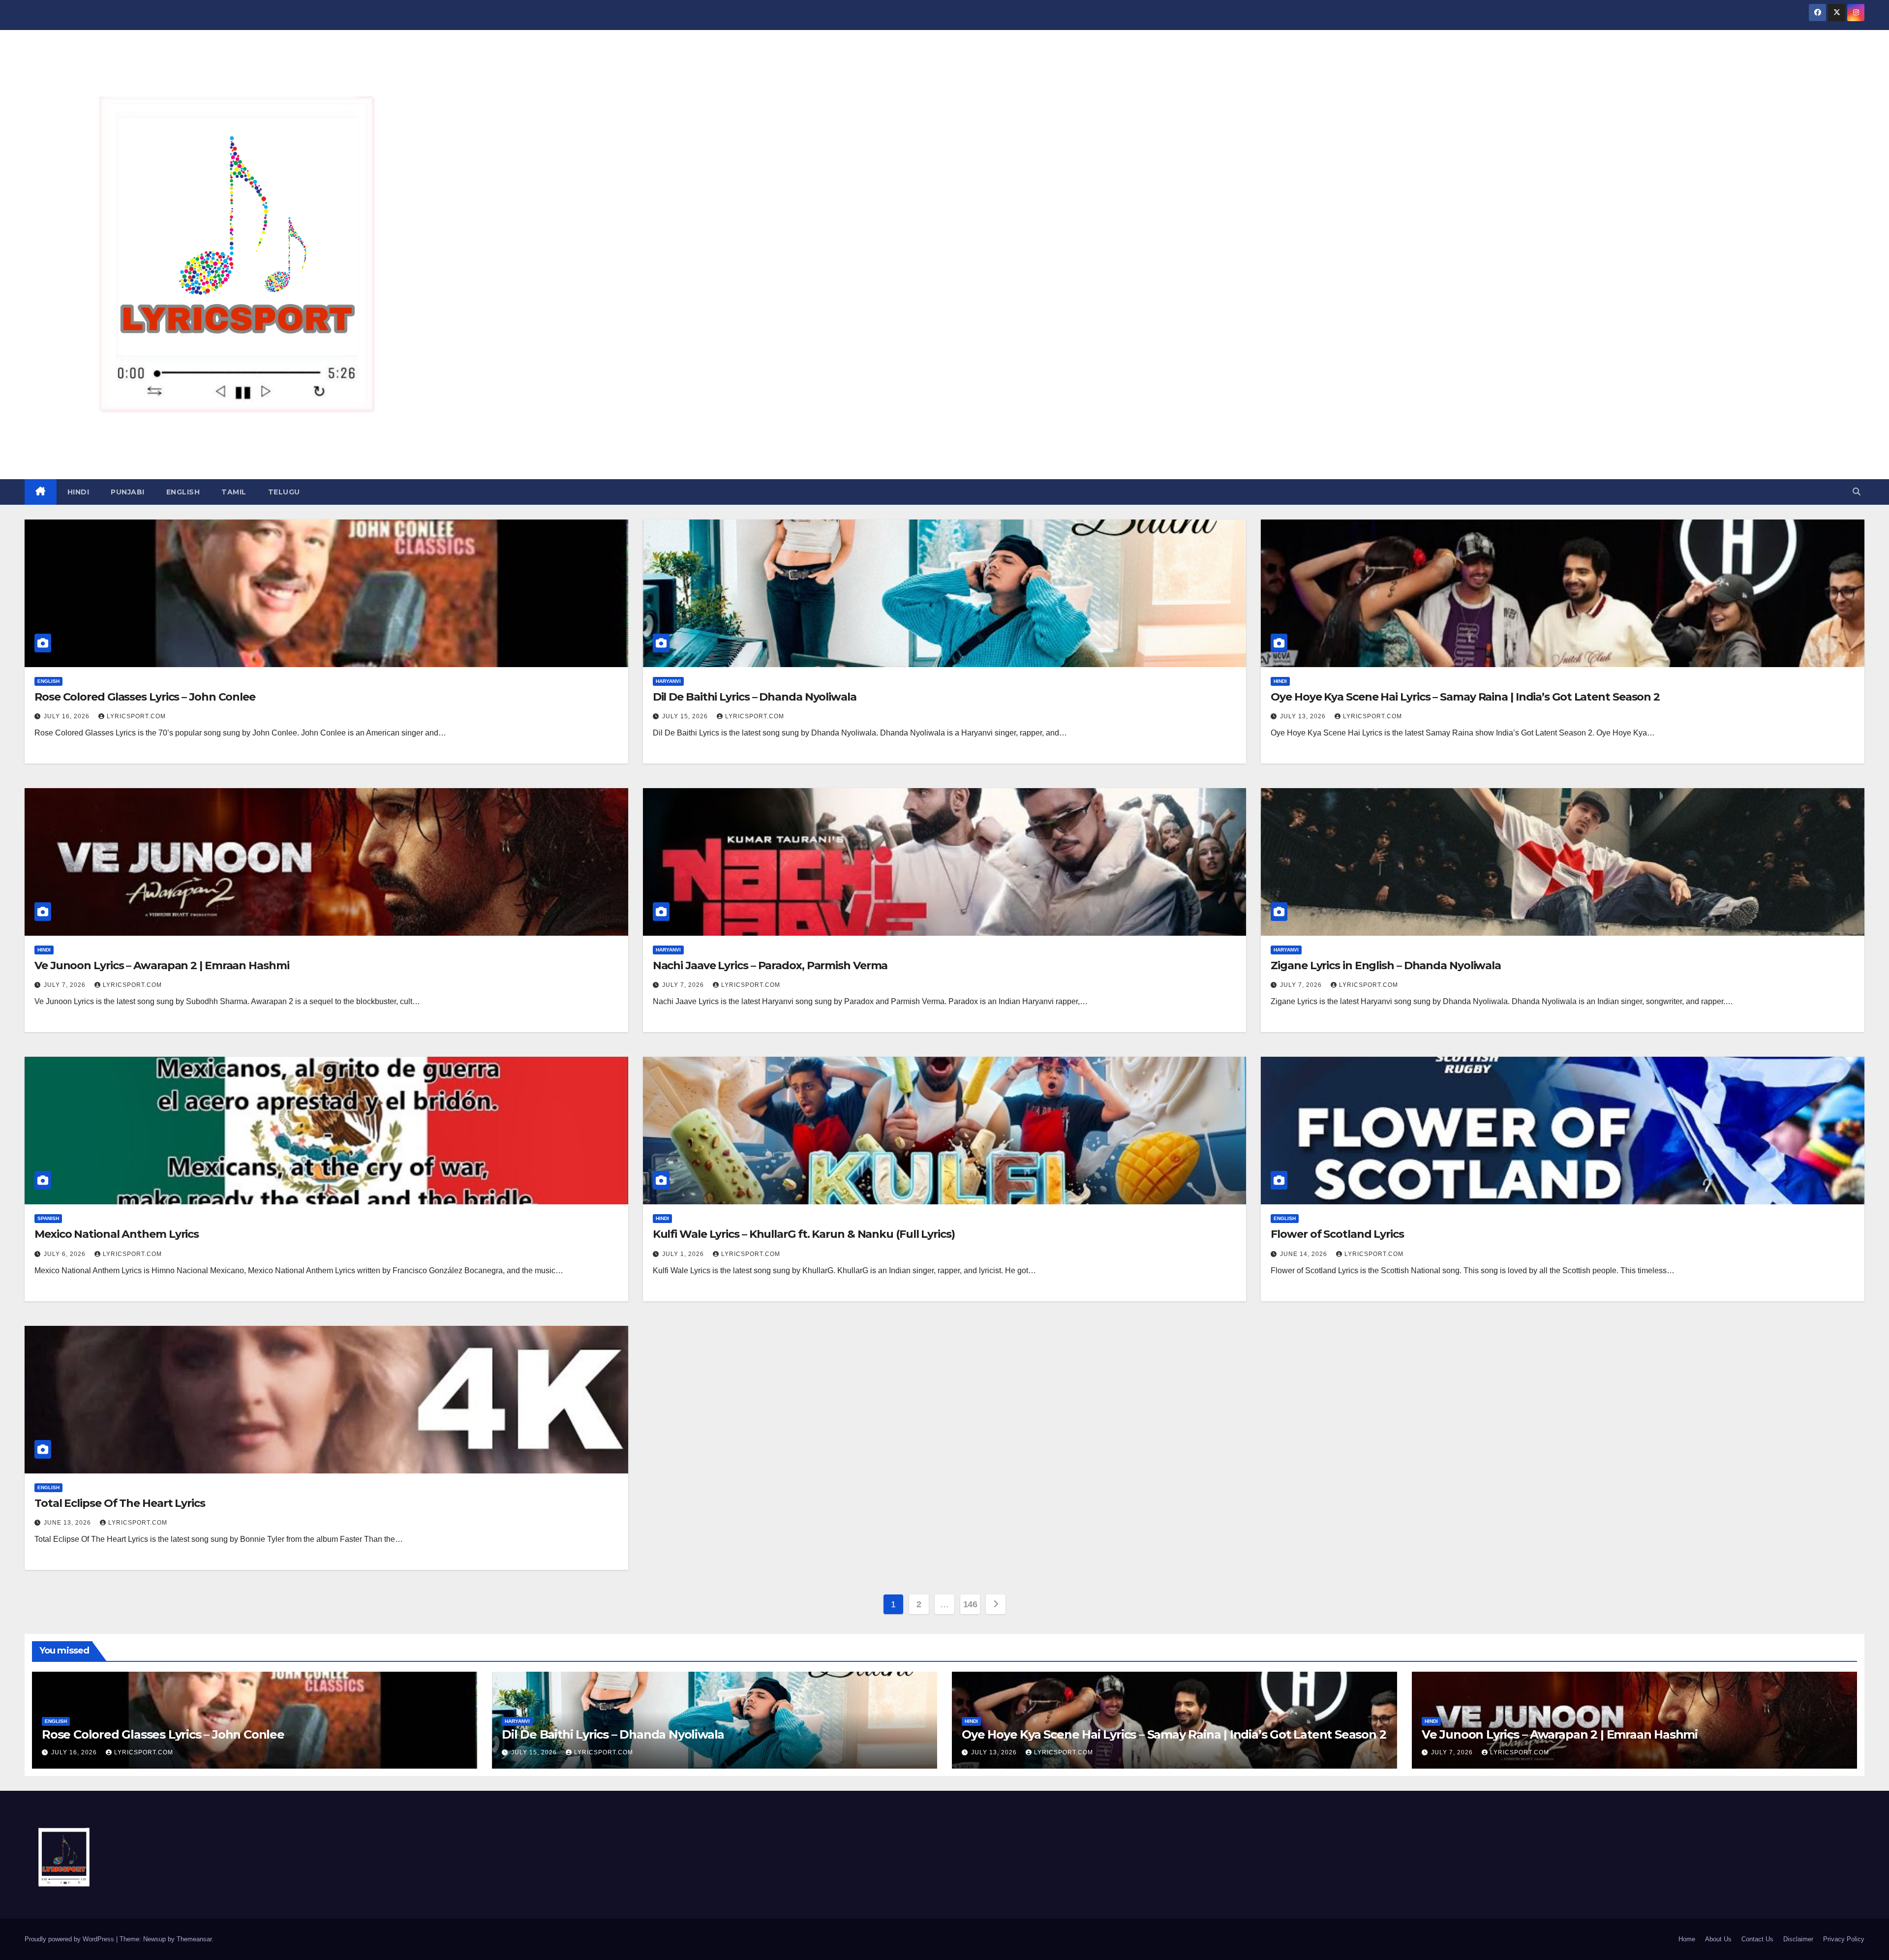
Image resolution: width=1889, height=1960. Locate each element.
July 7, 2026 (66, 985)
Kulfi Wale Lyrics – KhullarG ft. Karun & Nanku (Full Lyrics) (804, 1234)
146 (970, 1604)
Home (1687, 1939)
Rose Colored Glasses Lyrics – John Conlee (145, 697)
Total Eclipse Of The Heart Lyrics (120, 1503)
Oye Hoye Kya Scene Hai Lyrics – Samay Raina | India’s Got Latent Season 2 (1465, 697)
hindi (78, 492)
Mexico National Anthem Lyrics (117, 1234)
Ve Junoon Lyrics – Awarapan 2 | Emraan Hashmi (162, 965)
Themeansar (194, 1939)
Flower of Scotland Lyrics (1337, 1234)
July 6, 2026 (66, 1254)
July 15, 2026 (686, 716)
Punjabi (128, 492)
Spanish (48, 1218)
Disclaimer (1798, 1939)
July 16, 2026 (68, 716)
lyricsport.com (136, 716)
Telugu (284, 492)
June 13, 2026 (68, 1523)
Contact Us (1757, 1939)
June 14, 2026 (1305, 1254)
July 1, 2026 (684, 1254)
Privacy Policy (1844, 1939)
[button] (1857, 492)
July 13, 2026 (1304, 716)
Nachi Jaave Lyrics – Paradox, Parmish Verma (770, 965)
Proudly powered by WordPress (70, 1939)
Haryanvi (668, 681)
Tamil (234, 492)
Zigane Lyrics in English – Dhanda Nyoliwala (1386, 965)
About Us (1718, 1939)
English (183, 492)
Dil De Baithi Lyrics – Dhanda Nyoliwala (755, 697)
